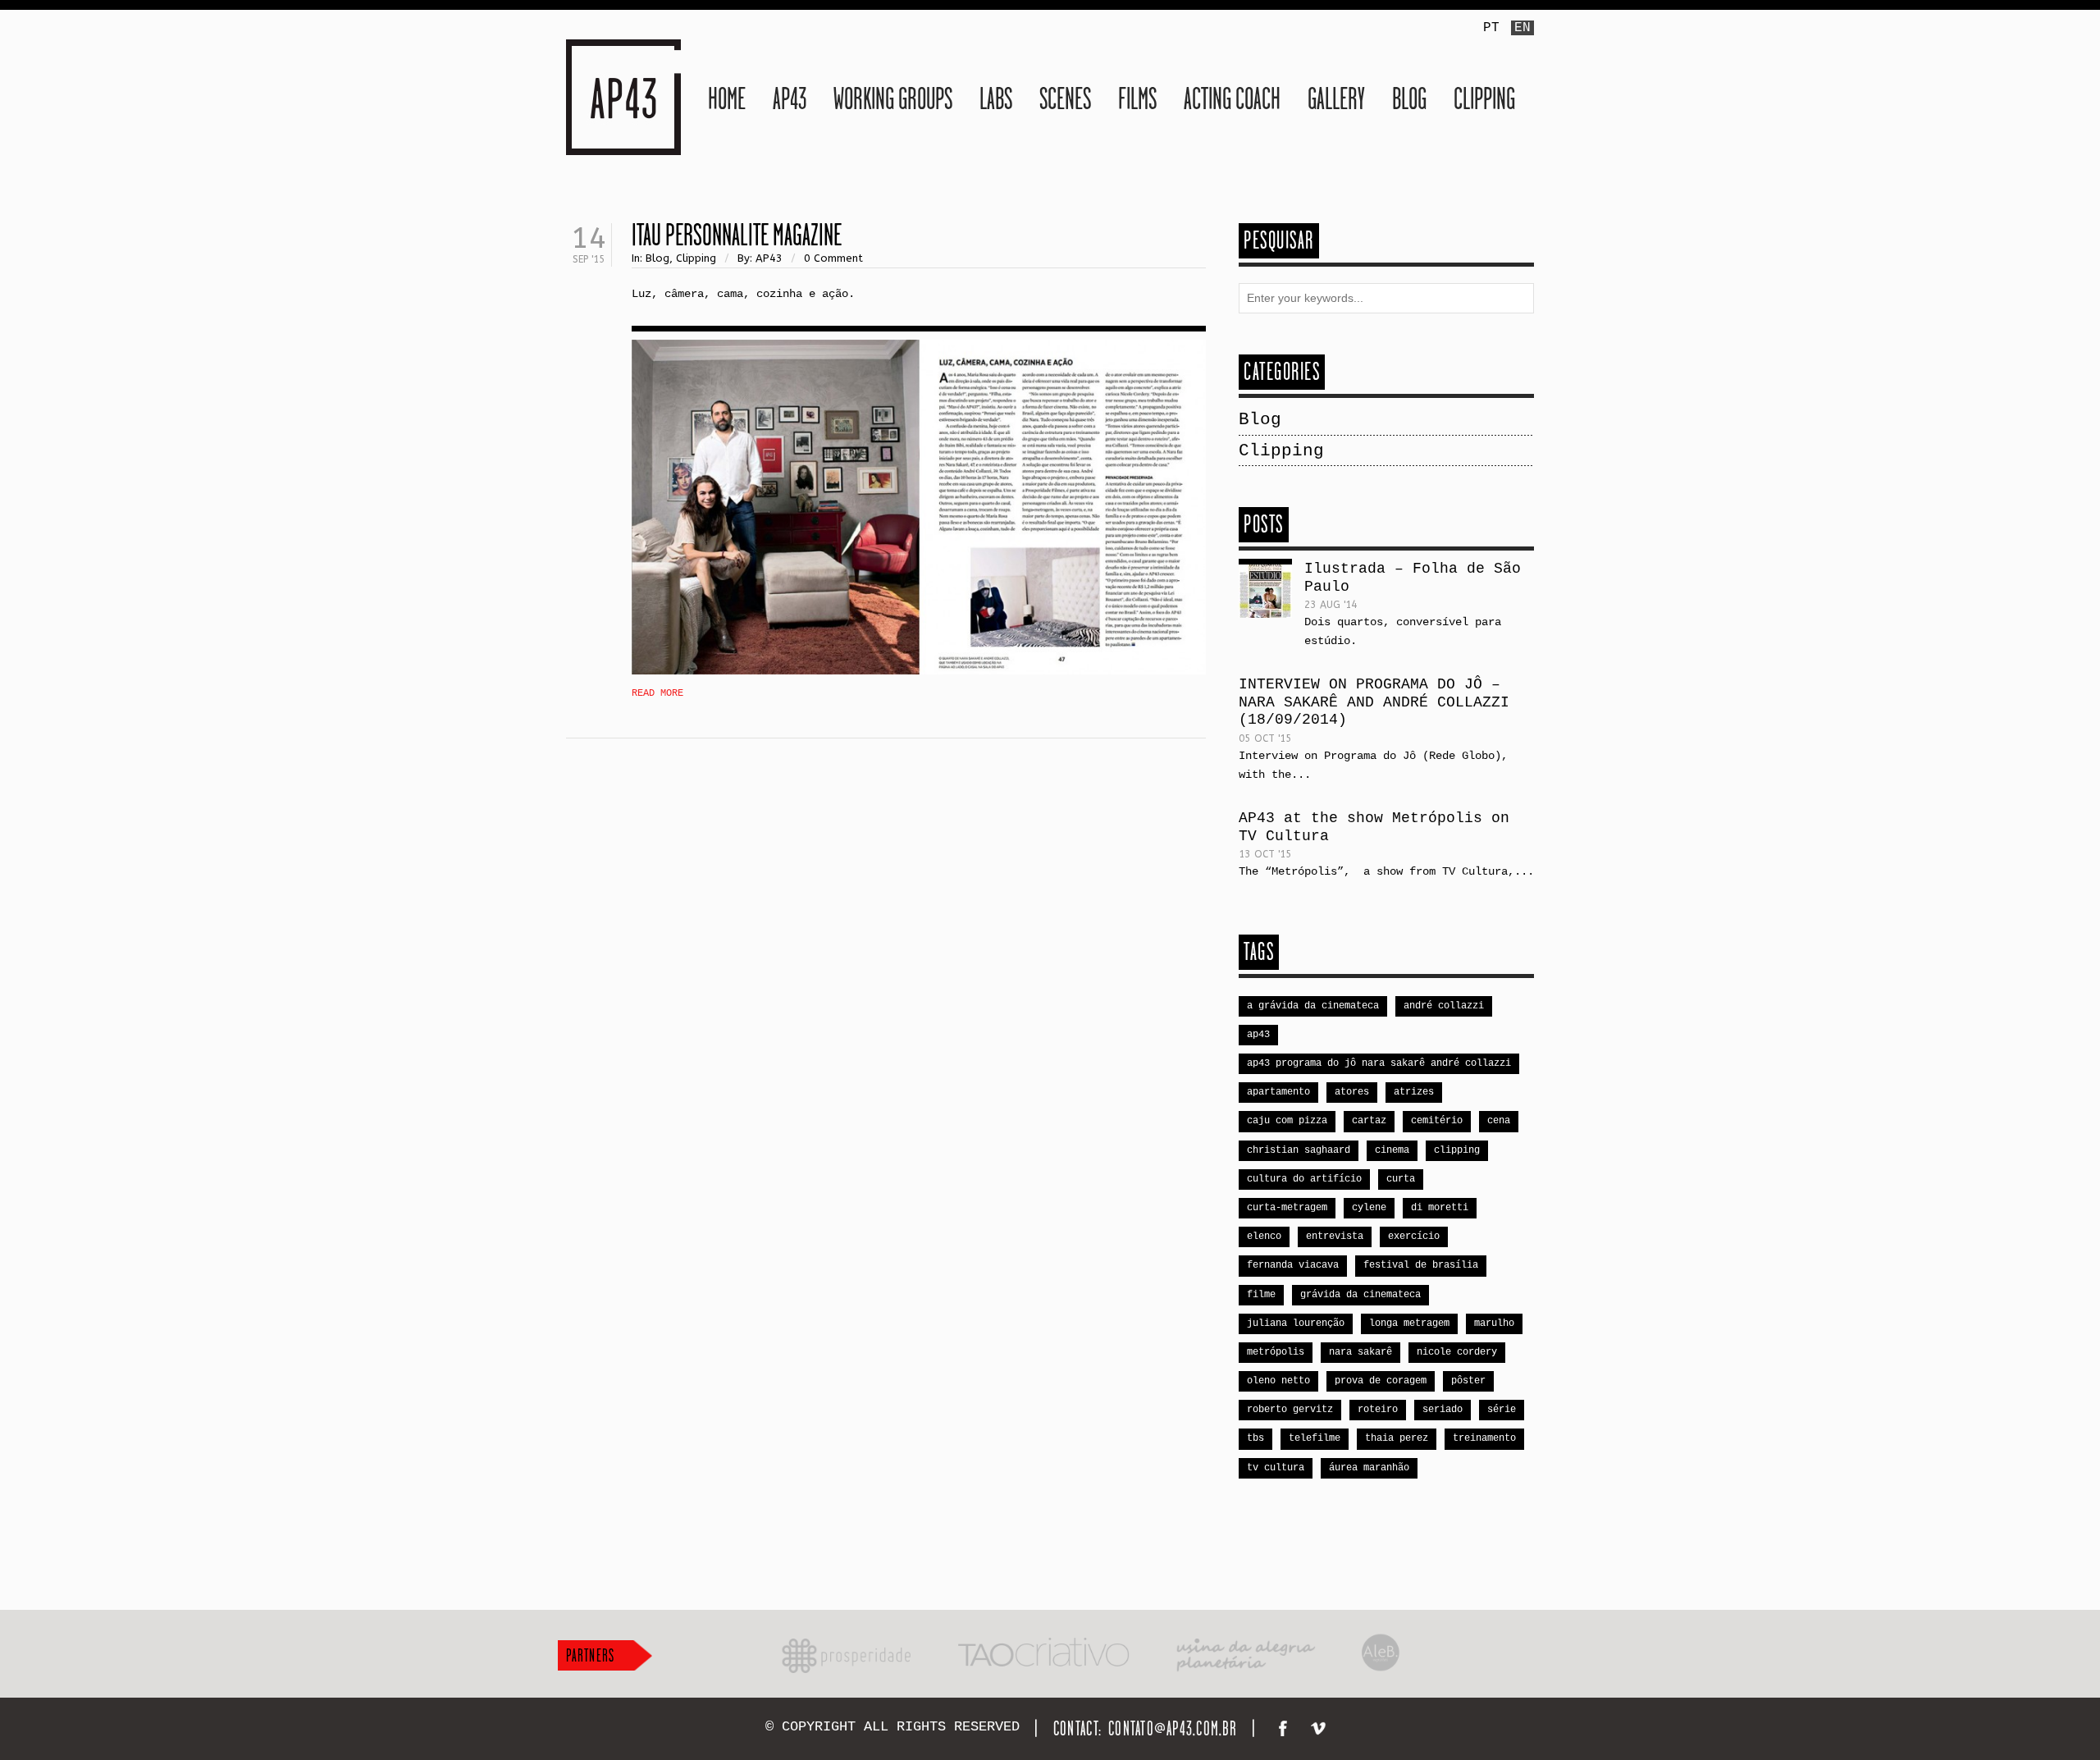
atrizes (1414, 1092)
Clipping (1484, 98)
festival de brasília (1421, 1265)
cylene (1369, 1208)
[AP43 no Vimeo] (1320, 1732)
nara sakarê (1360, 1352)
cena (1499, 1121)
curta (1401, 1179)
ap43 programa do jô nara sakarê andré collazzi (1379, 1063)
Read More (657, 693)
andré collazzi (1444, 1006)
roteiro (1378, 1410)
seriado (1443, 1410)
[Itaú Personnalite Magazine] (919, 507)
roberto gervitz (1290, 1410)
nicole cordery (1457, 1352)
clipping (1457, 1150)
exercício (1414, 1237)
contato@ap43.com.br (1173, 1728)
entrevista (1335, 1237)
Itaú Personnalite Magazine (737, 235)
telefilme (1315, 1438)
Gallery (1336, 98)
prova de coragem (1381, 1381)
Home (727, 98)
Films (1137, 98)
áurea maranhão (1369, 1468)
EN (1522, 28)
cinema (1392, 1150)
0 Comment (833, 258)
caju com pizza (1287, 1121)
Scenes (1065, 98)
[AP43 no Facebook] (1285, 1732)
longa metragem (1409, 1323)
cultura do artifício (1304, 1179)
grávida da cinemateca (1360, 1295)
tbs (1255, 1438)
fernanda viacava (1293, 1265)
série (1502, 1410)
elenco (1264, 1237)
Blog (1409, 98)
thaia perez (1397, 1438)
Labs (996, 98)
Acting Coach (1232, 98)
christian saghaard (1299, 1150)
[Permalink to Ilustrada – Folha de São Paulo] (1265, 591)
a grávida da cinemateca (1313, 1006)
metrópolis (1276, 1352)
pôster (1468, 1381)
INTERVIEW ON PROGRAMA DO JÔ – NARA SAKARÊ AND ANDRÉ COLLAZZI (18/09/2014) (1374, 702)
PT (1491, 28)
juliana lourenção (1296, 1323)
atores (1352, 1092)
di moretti (1440, 1208)
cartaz (1369, 1121)
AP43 (790, 98)
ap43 (1258, 1035)
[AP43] (623, 48)
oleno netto (1278, 1381)
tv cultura (1276, 1468)
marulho (1494, 1323)
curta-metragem (1287, 1208)
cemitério (1437, 1121)
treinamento (1484, 1438)
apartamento (1278, 1092)
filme (1261, 1295)
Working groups (893, 98)
